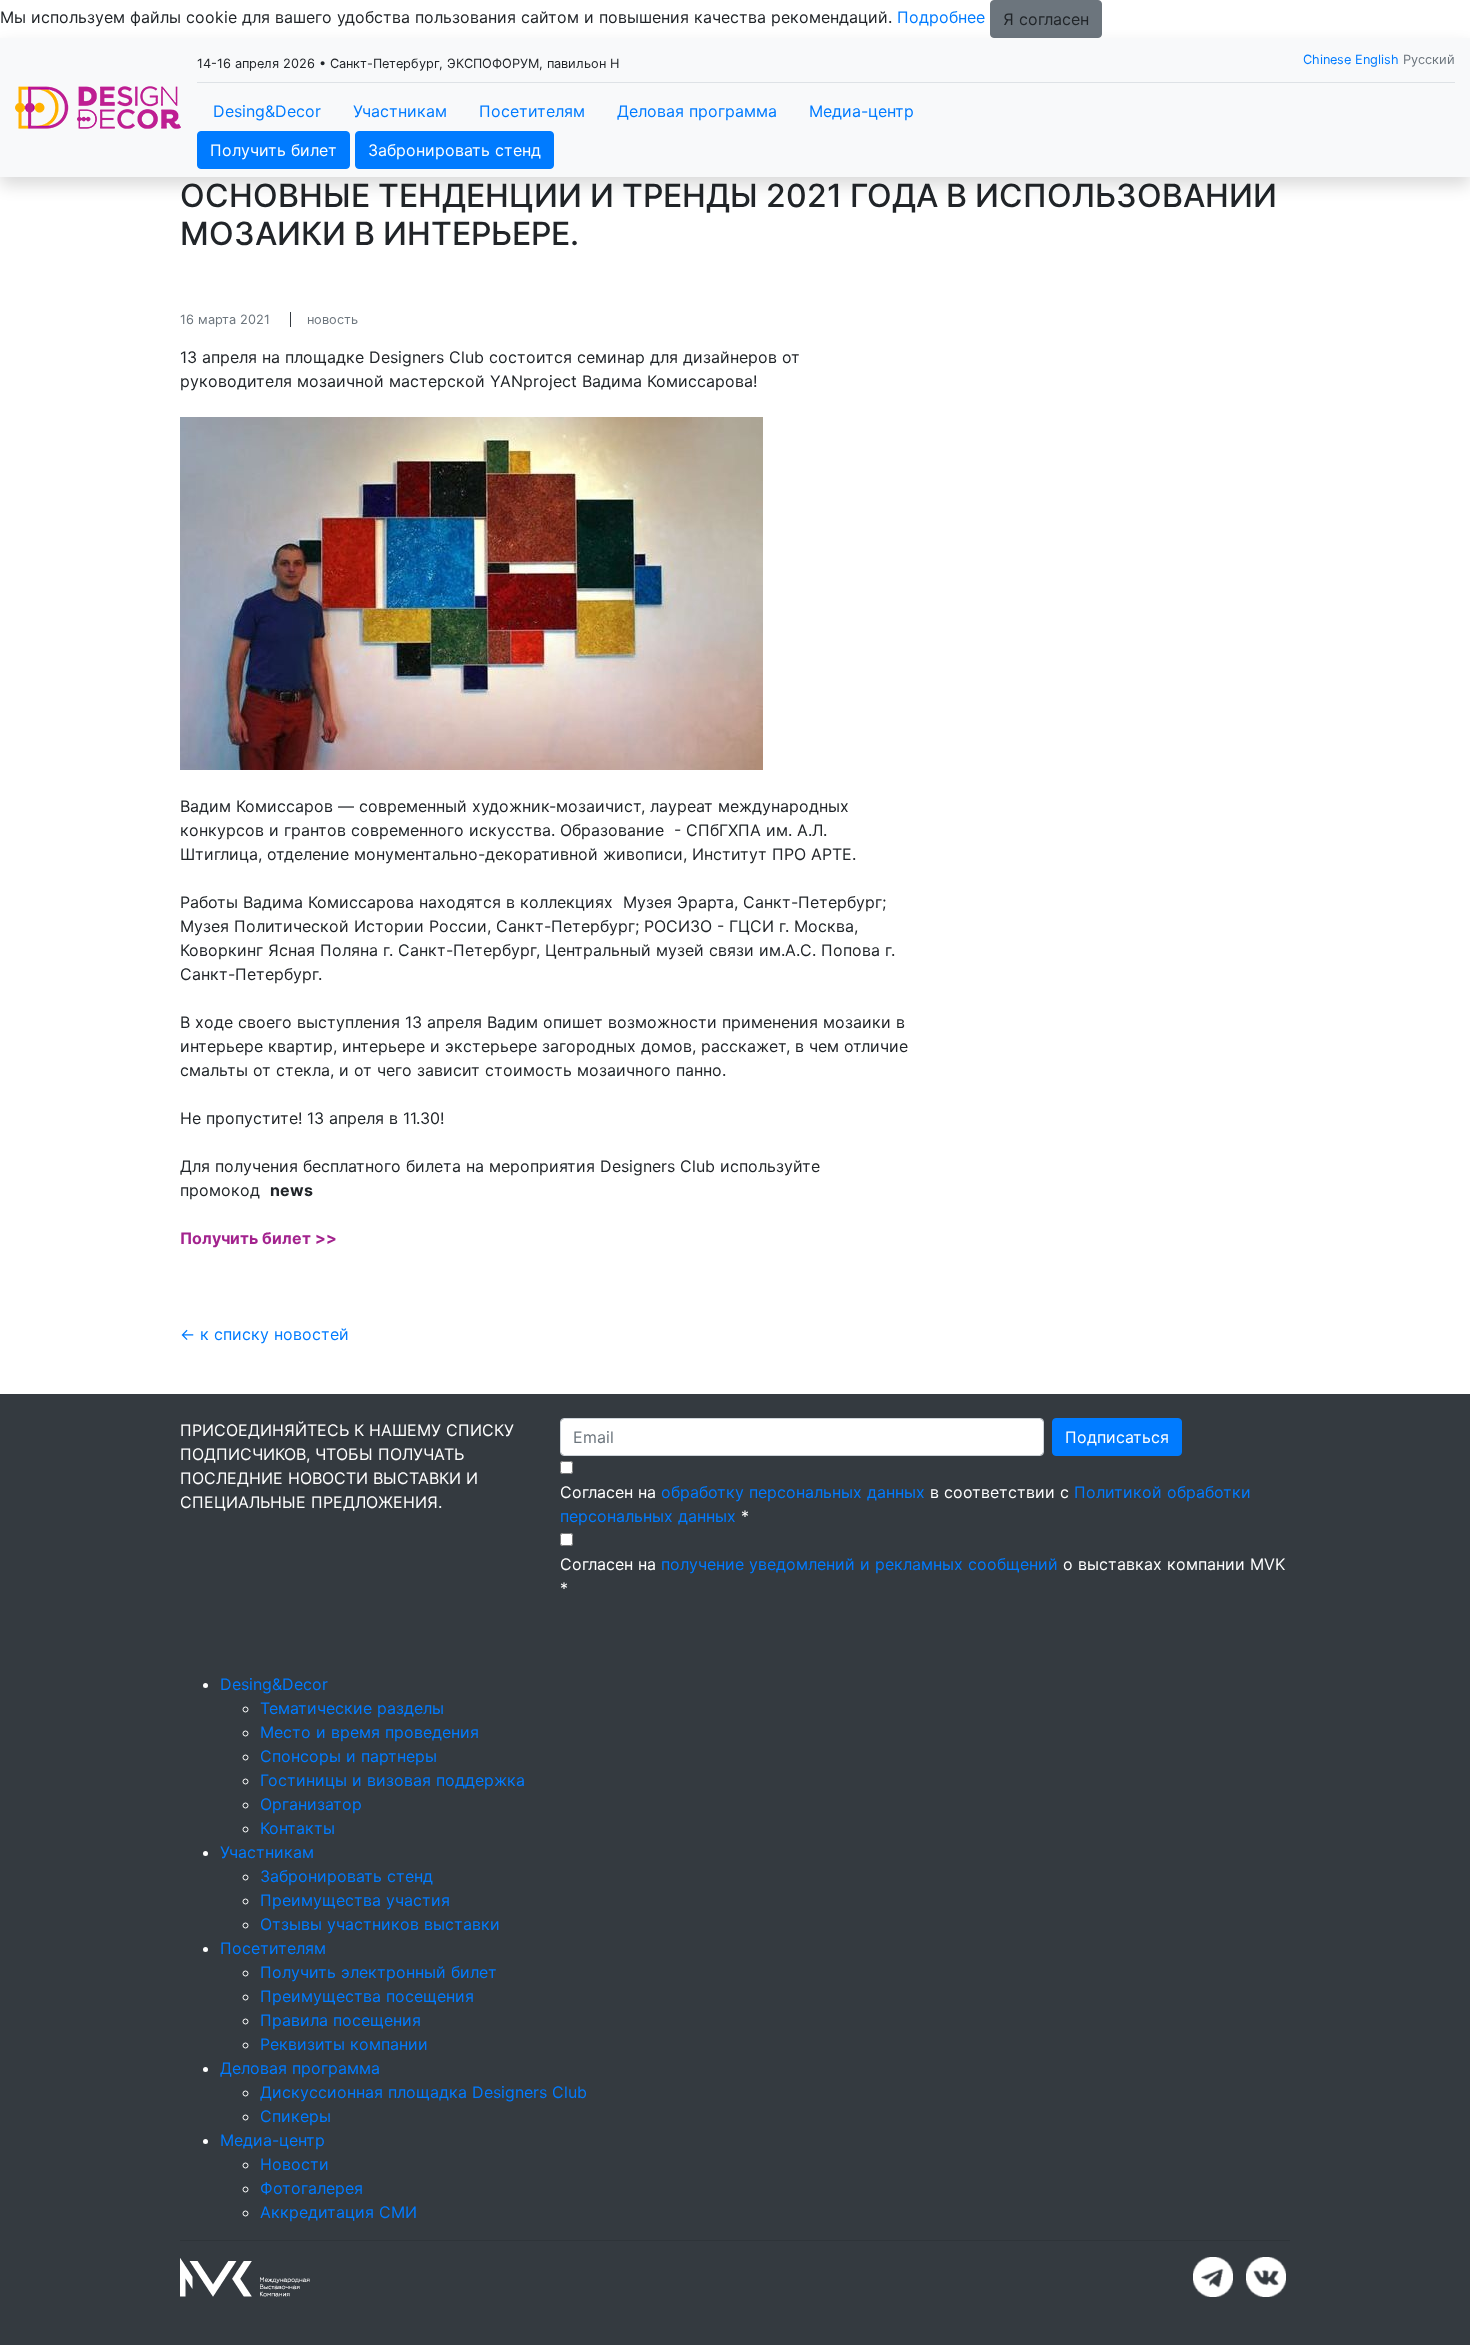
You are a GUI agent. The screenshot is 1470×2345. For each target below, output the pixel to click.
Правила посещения (340, 2020)
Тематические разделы (352, 1708)
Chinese (1327, 59)
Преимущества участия (355, 1900)
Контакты (297, 1828)
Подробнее (941, 17)
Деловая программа (697, 111)
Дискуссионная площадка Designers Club (423, 2092)
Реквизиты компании (344, 2044)
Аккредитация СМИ (338, 2212)
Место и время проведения (369, 1732)
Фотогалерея (311, 2188)
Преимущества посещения (367, 1996)
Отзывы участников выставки (380, 1924)
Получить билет (273, 150)
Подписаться (1117, 1437)
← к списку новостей (264, 1334)
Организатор (311, 1804)
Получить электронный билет (378, 1972)
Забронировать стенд (454, 150)
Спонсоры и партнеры (348, 1756)
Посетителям (532, 111)
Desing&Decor (267, 111)
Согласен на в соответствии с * (905, 1504)
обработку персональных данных (793, 1492)
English (1377, 59)
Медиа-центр (861, 111)
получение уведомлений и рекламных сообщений (859, 1564)
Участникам (400, 111)
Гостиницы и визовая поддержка (392, 1780)
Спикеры (295, 2116)
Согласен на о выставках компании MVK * (922, 1576)
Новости (294, 2164)
